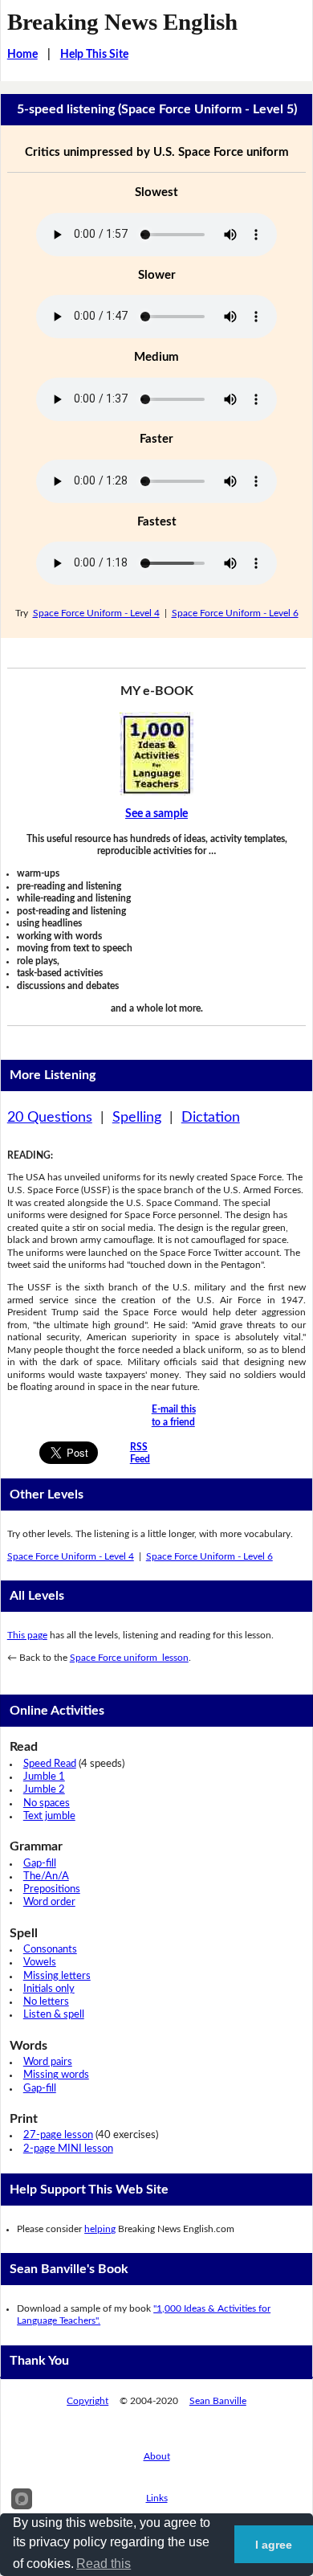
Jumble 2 (44, 1790)
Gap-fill (40, 1864)
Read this (104, 2564)
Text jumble (49, 1816)
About (157, 2456)
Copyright (87, 2401)
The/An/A (46, 1877)
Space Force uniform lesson (129, 1658)
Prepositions (52, 1889)
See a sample (156, 814)
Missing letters (57, 1976)
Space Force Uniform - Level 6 (235, 613)
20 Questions (50, 1118)
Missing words (56, 2075)
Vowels (40, 1963)
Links (157, 2498)
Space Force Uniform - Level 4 (96, 613)
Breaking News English (122, 22)
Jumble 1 (44, 1777)
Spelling (137, 1118)
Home (22, 55)
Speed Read (50, 1764)
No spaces (47, 1803)
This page (27, 1635)
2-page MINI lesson (68, 2149)
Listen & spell (54, 2015)
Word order (49, 1902)
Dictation (211, 1118)
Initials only (49, 1989)
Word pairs (48, 2062)
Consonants (50, 1950)
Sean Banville (218, 2401)
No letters (46, 2002)
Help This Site (94, 55)
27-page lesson (58, 2135)
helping (100, 2229)
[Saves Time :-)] (157, 754)
